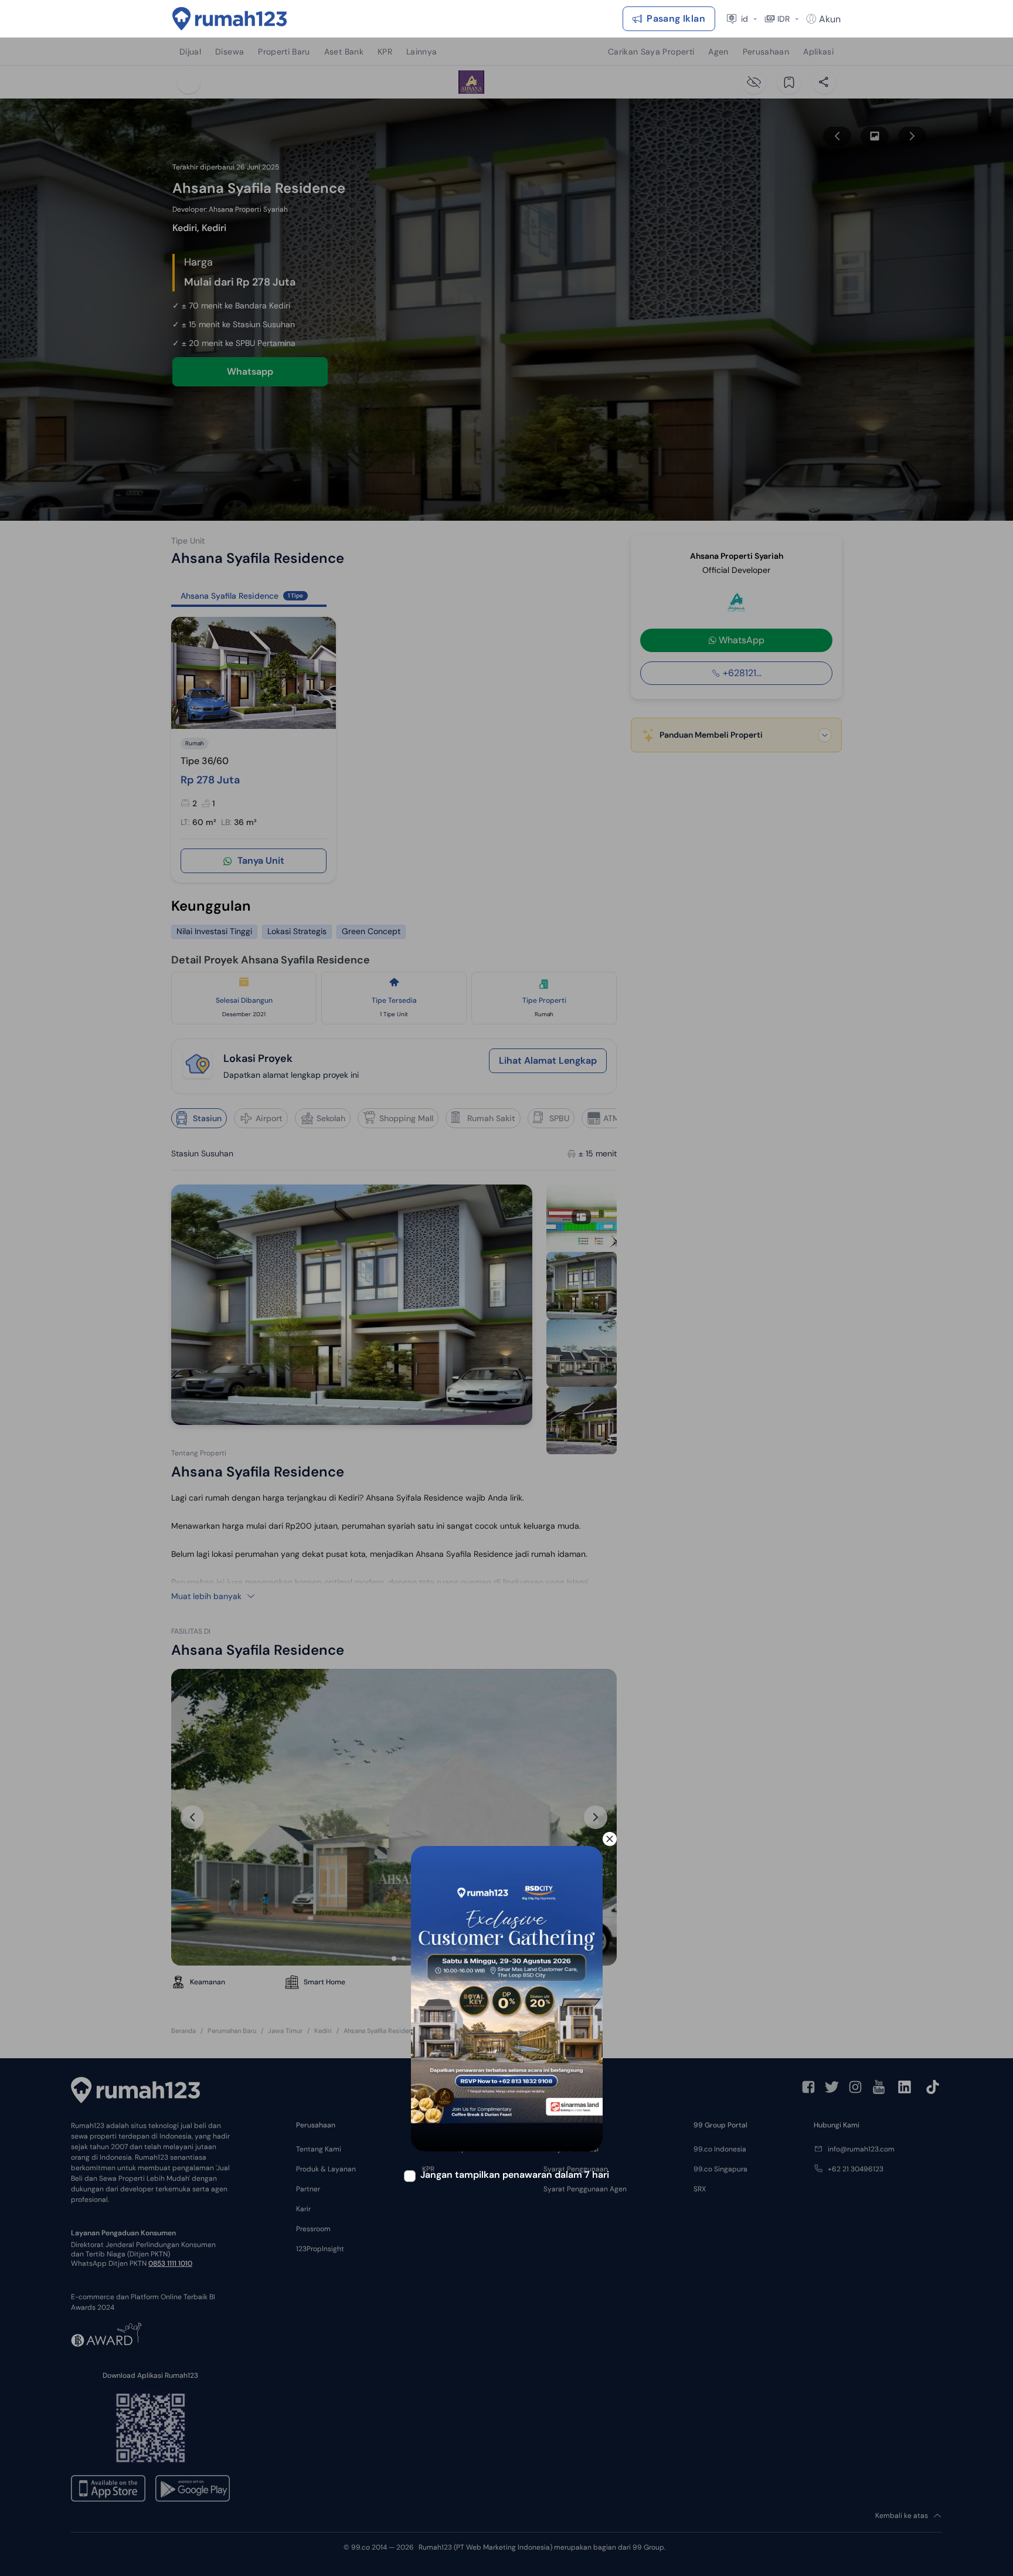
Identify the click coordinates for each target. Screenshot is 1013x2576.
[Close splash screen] (610, 1839)
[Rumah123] (230, 19)
